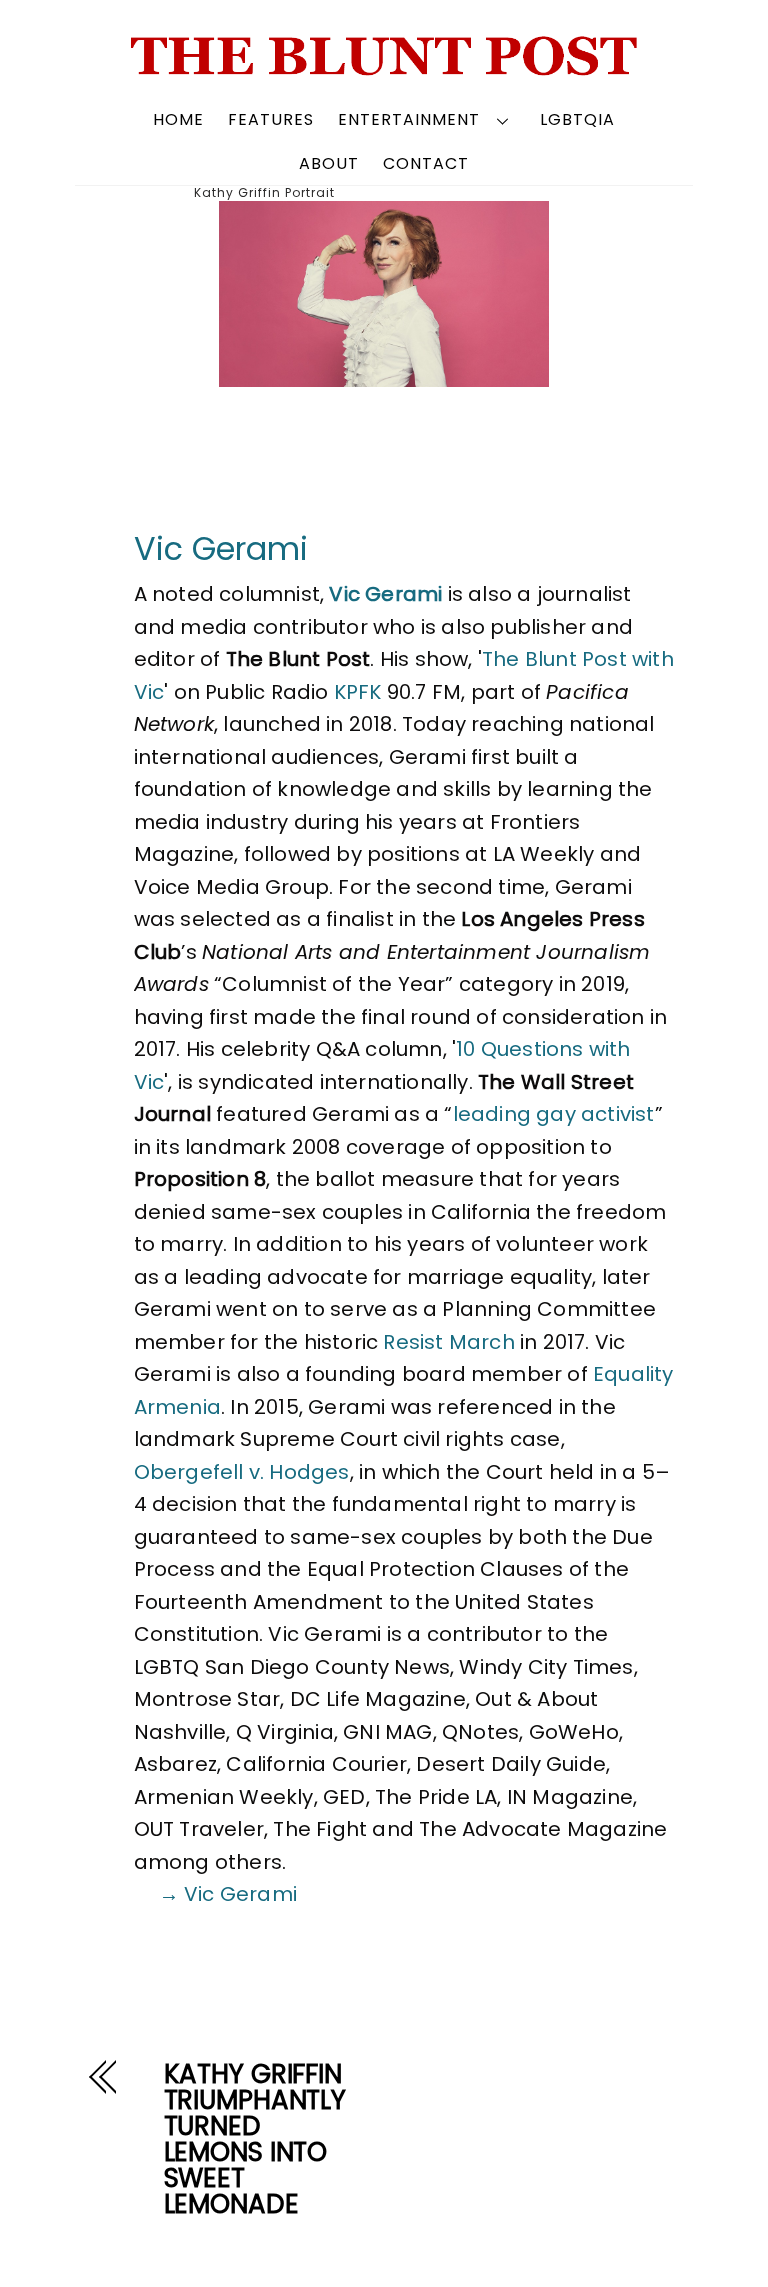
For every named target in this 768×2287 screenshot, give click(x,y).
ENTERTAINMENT (409, 119)
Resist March (448, 1342)
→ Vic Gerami (228, 1894)
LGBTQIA (577, 119)
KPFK (358, 692)
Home (178, 119)
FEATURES (271, 119)
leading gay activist (554, 1114)
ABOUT (329, 163)
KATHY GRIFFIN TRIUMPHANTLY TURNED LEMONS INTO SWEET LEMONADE (255, 2139)
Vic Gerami (221, 548)
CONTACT (426, 163)
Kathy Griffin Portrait (264, 192)
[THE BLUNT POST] (384, 67)
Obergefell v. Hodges (242, 1472)
